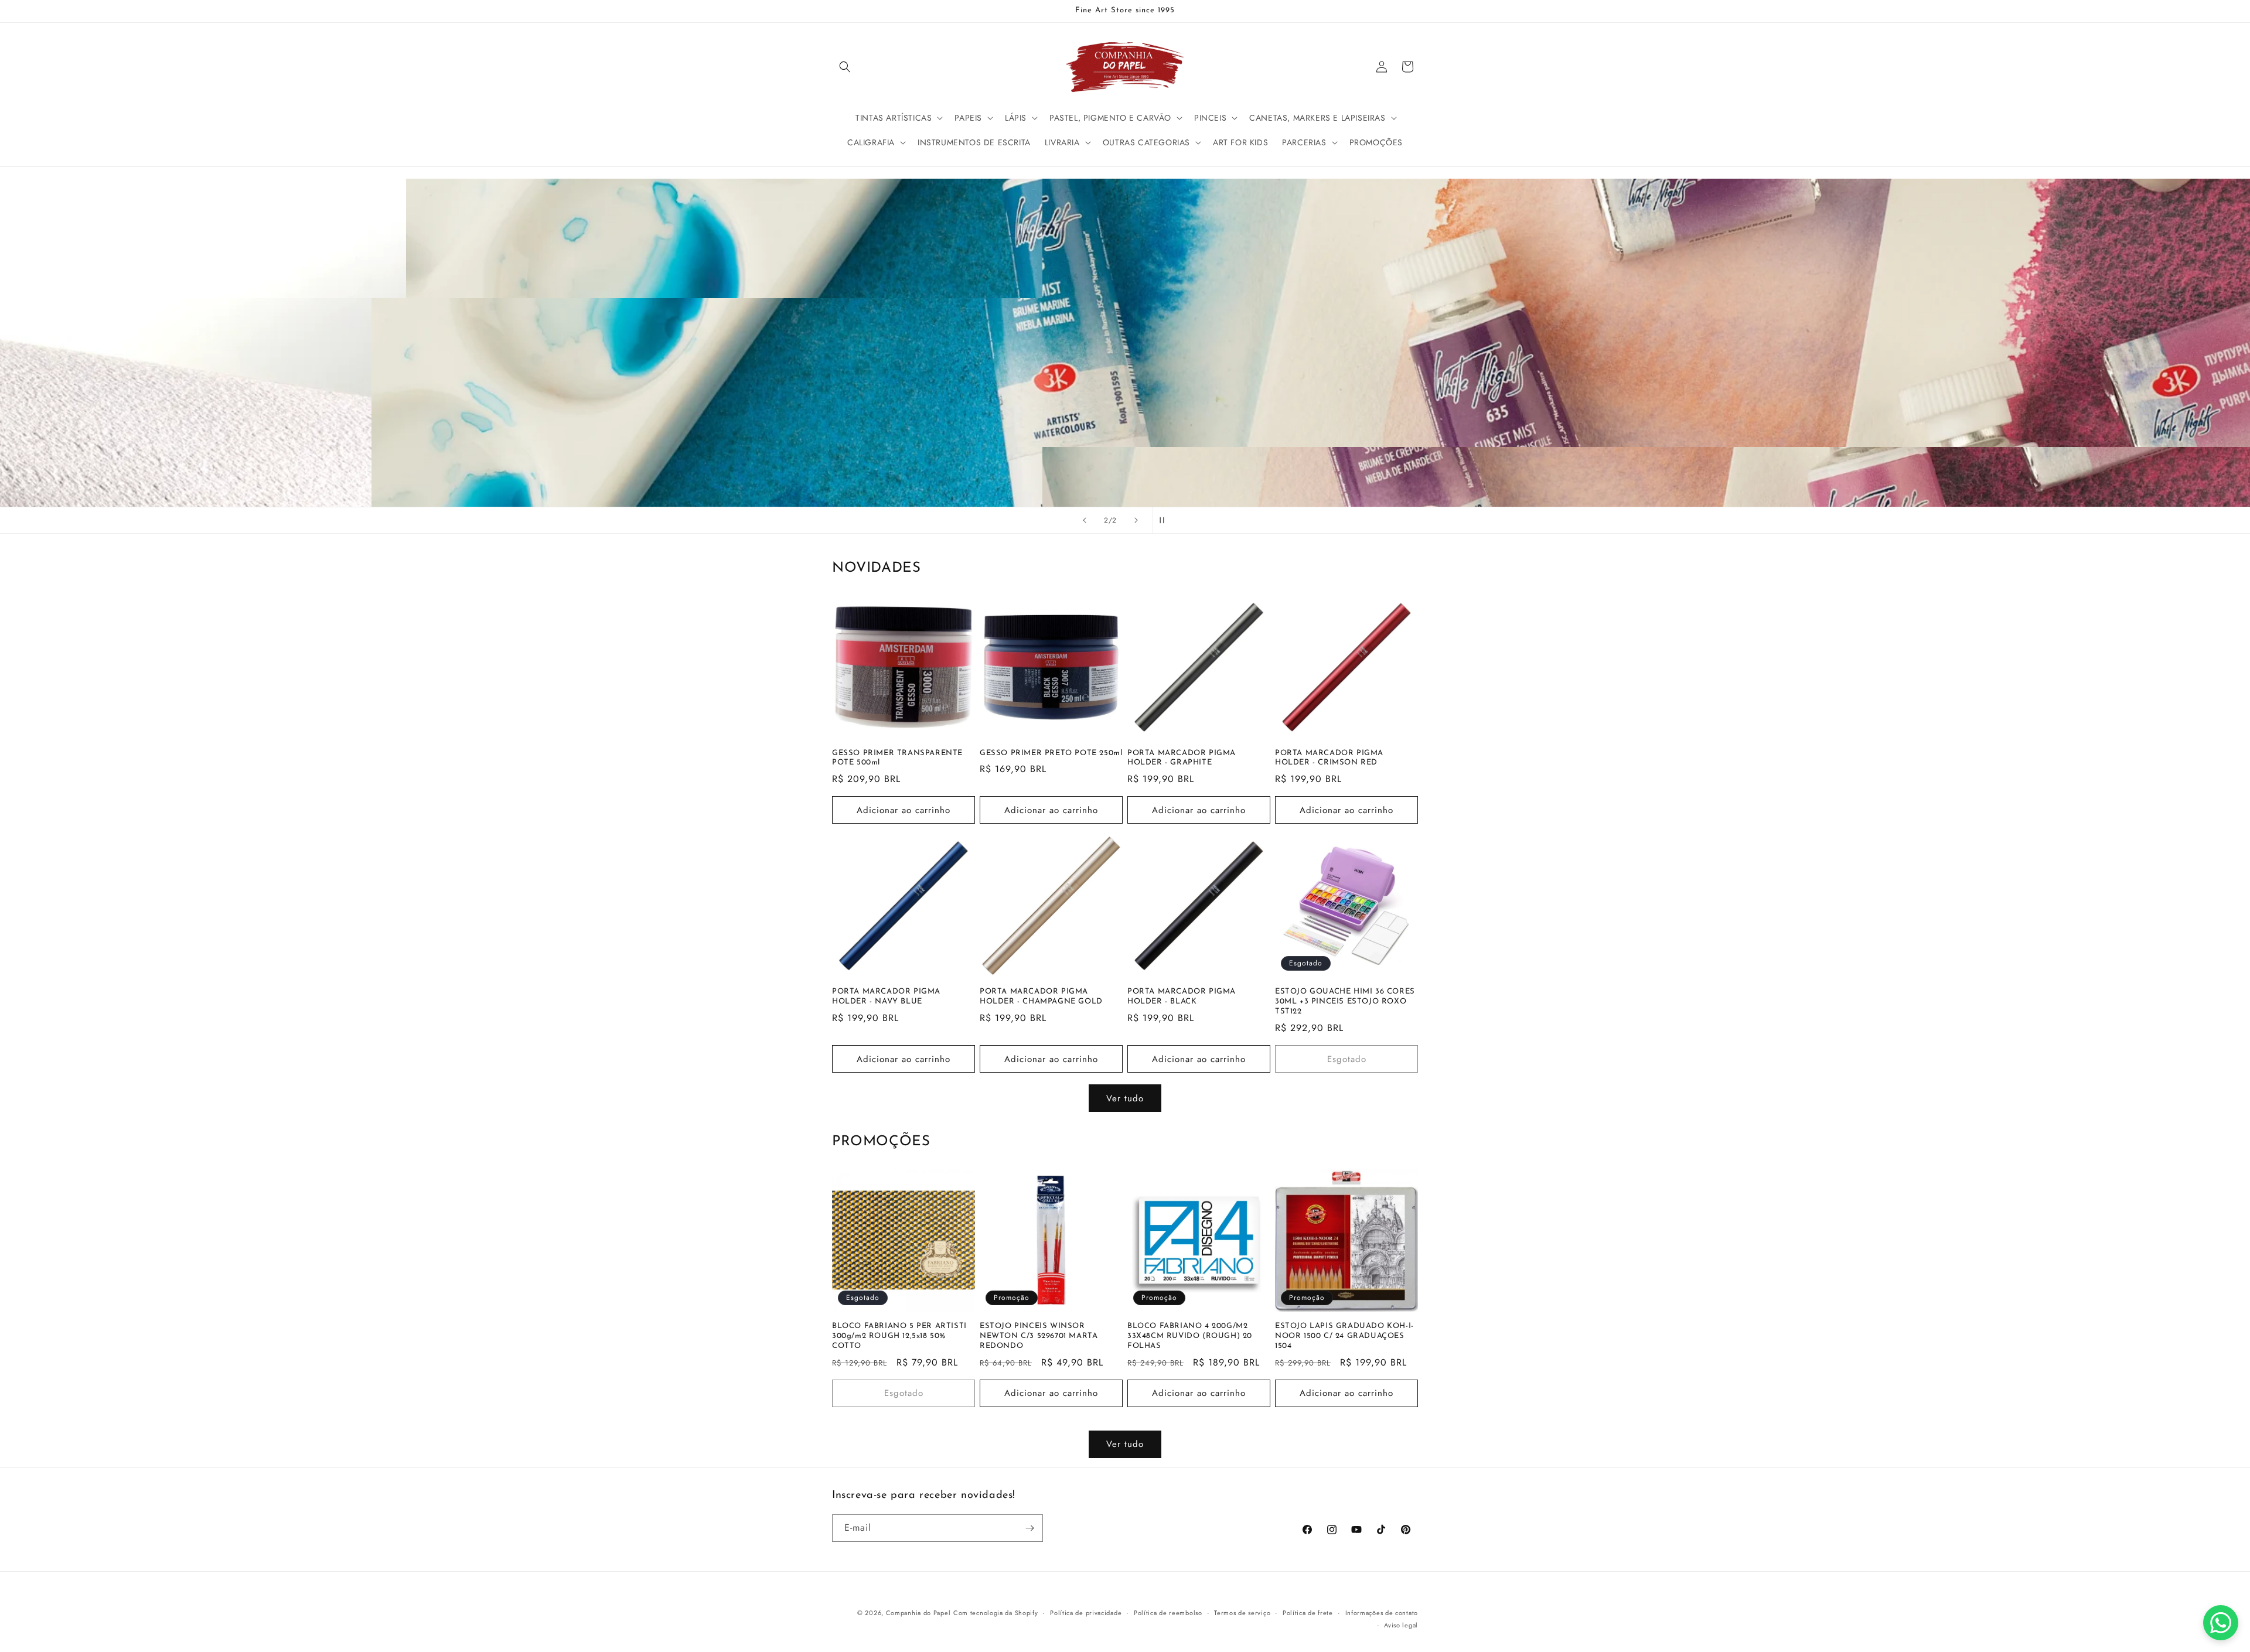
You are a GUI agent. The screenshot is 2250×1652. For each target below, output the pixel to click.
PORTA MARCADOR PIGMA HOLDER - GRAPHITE (1182, 758)
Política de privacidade (1086, 1613)
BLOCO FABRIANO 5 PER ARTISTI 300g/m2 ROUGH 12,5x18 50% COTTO (899, 1336)
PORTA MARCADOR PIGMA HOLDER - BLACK (1182, 996)
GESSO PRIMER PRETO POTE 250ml (1051, 753)
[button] (845, 67)
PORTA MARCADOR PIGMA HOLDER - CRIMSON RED (1329, 758)
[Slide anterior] (1085, 520)
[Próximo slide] (1136, 520)
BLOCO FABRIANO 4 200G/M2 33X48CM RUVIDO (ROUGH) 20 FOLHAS (1190, 1336)
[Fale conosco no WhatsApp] (2221, 1623)
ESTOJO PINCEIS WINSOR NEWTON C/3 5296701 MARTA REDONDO (1039, 1336)
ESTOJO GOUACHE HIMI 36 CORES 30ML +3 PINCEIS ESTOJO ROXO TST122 (1345, 1001)
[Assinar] (1029, 1528)
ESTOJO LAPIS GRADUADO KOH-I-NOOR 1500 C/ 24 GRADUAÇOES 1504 (1344, 1336)
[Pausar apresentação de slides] (1165, 520)
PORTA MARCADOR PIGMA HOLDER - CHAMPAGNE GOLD (1041, 996)
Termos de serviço (1242, 1613)
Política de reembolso (1168, 1613)
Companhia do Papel (918, 1613)
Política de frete (1308, 1613)
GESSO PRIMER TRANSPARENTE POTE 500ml (897, 758)
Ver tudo (1125, 1098)
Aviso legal (1401, 1625)
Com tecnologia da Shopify (996, 1613)
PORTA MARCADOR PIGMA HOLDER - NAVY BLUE (886, 996)
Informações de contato (1382, 1613)
